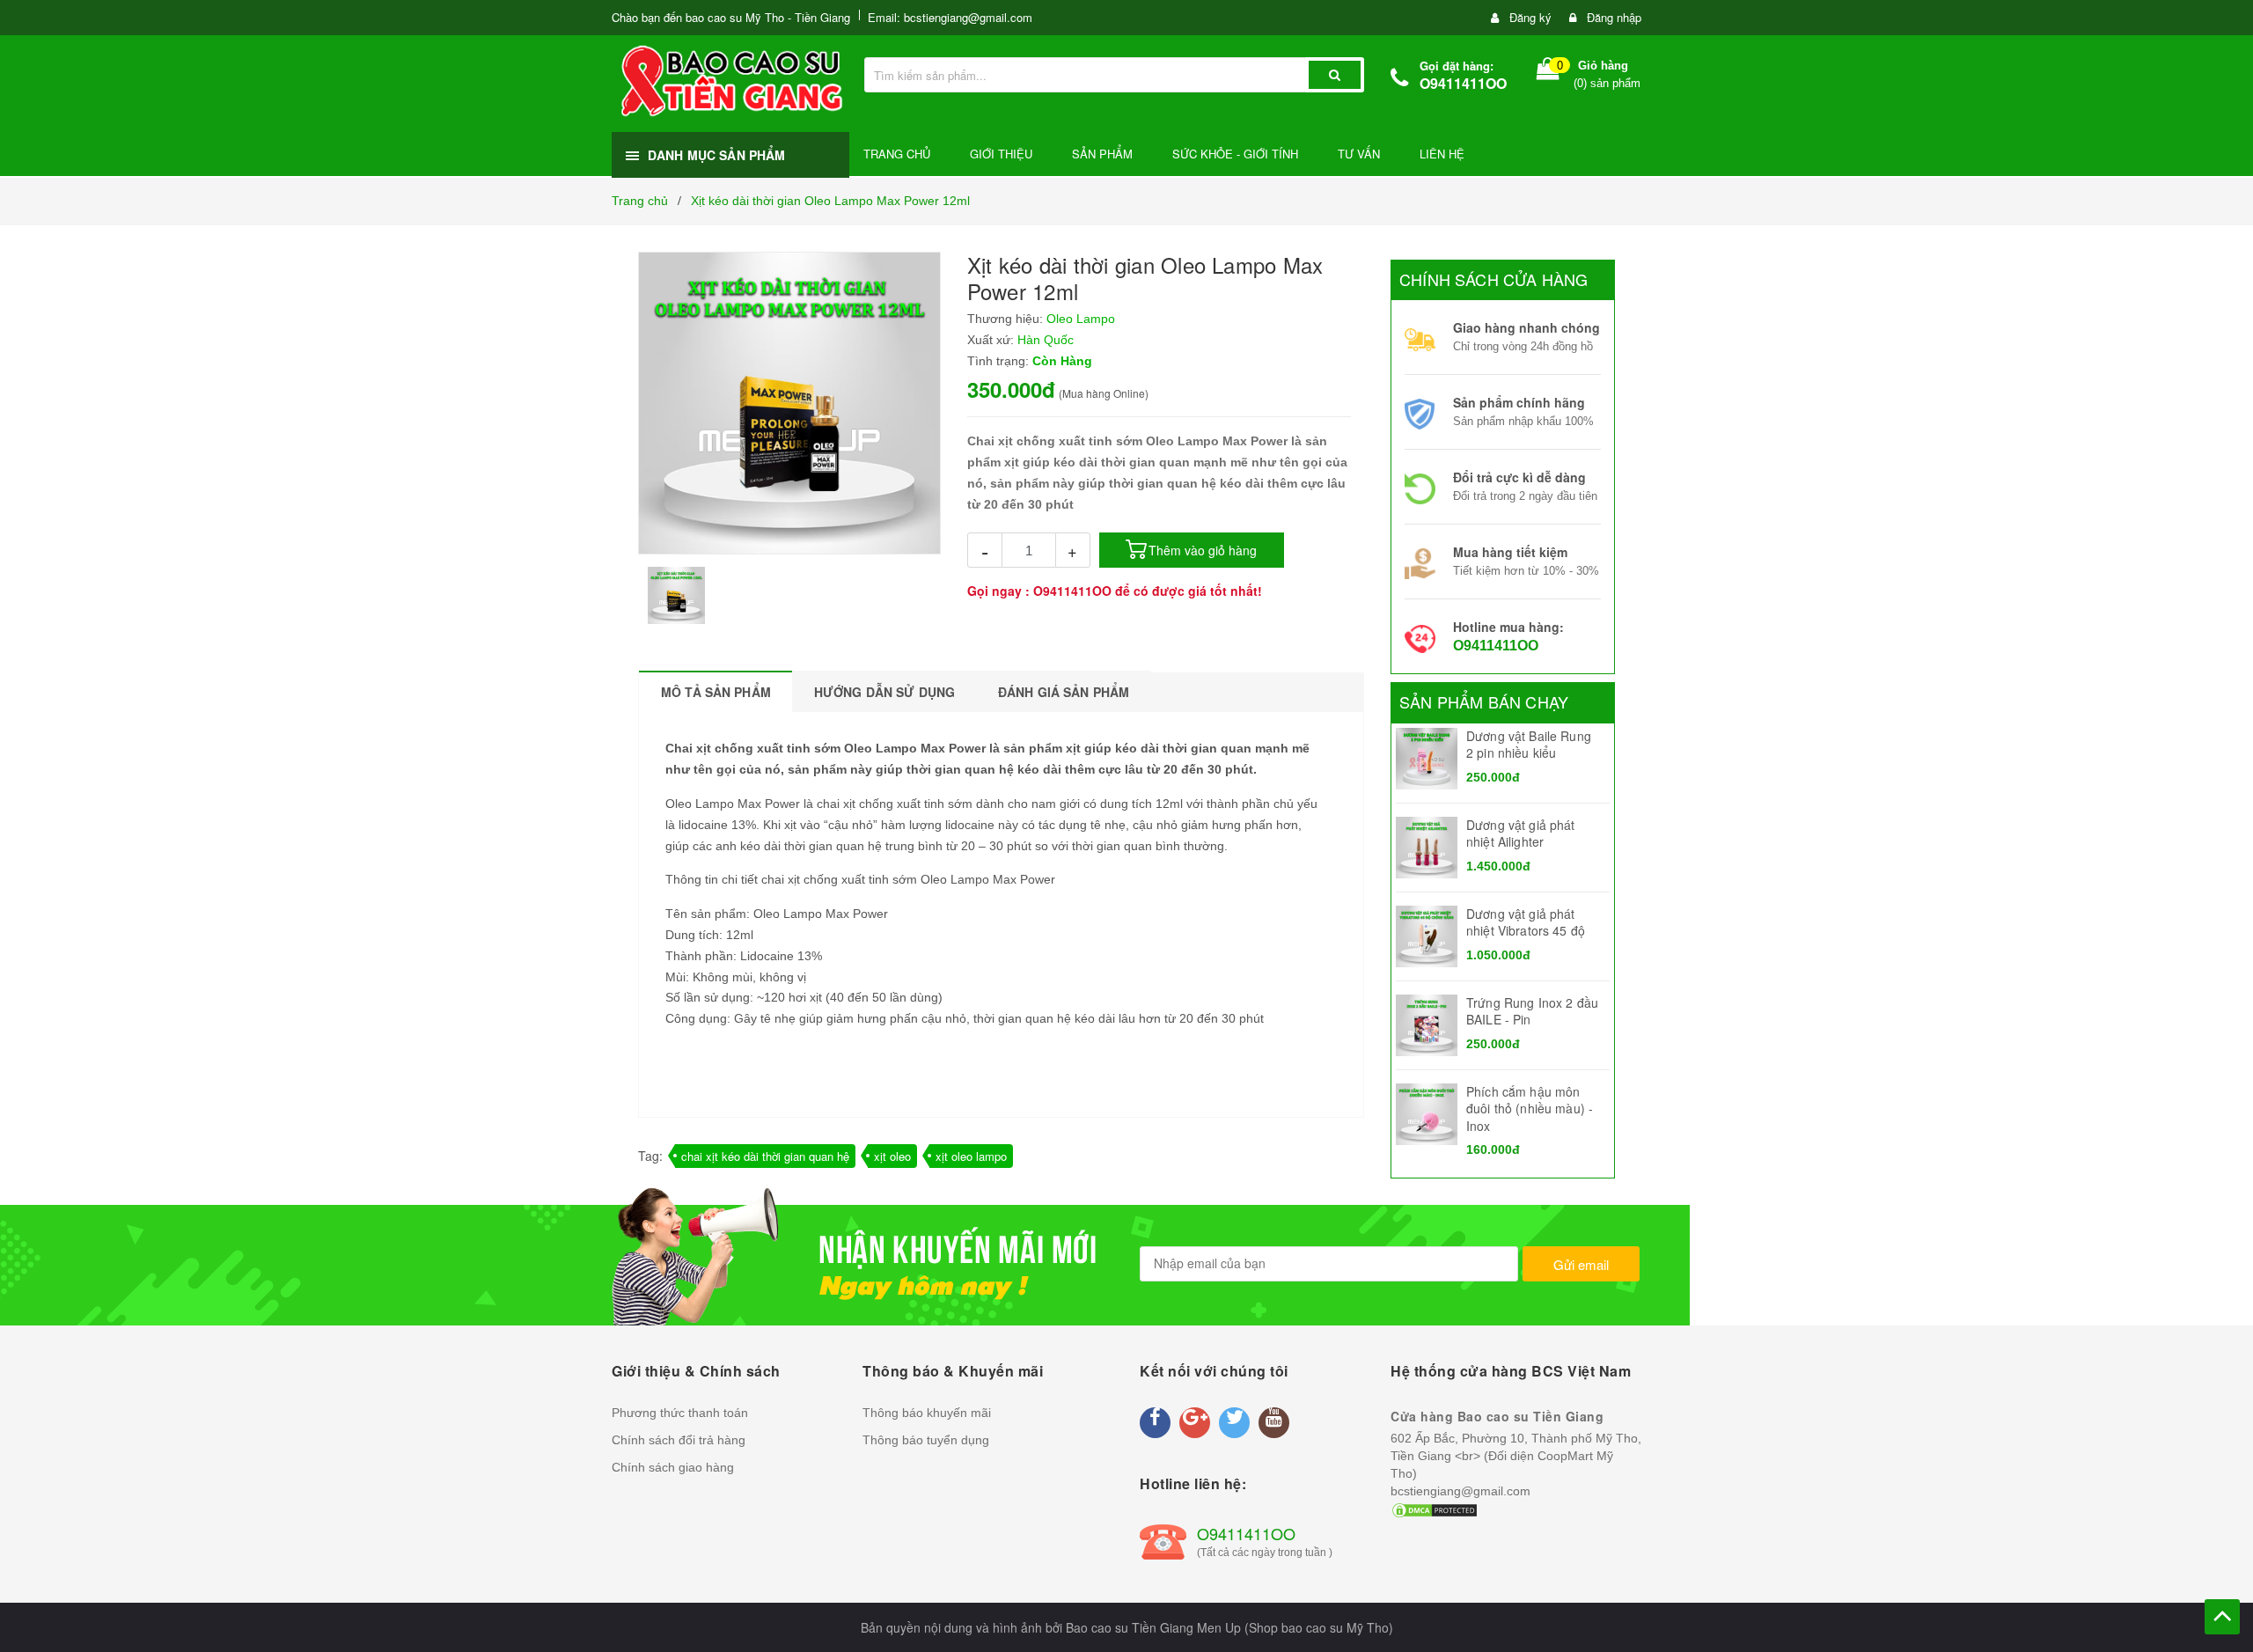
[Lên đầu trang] (2222, 1617)
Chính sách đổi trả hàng (679, 1440)
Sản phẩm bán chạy (1484, 701)
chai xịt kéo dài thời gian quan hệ (765, 1156)
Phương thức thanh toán (680, 1413)
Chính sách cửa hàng (1493, 279)
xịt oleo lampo (971, 1156)
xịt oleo (892, 1156)
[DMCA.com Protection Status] (1435, 1509)
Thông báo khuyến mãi (927, 1413)
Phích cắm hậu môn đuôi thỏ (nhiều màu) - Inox (1530, 1109)
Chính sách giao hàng (673, 1467)
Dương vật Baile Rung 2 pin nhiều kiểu (1529, 745)
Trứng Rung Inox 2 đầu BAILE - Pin (1532, 1011)
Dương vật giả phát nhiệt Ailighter (1521, 833)
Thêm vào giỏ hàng (1203, 550)
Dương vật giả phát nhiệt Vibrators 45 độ (1526, 922)
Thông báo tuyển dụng (926, 1440)
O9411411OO (1463, 83)
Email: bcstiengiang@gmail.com (950, 17)
